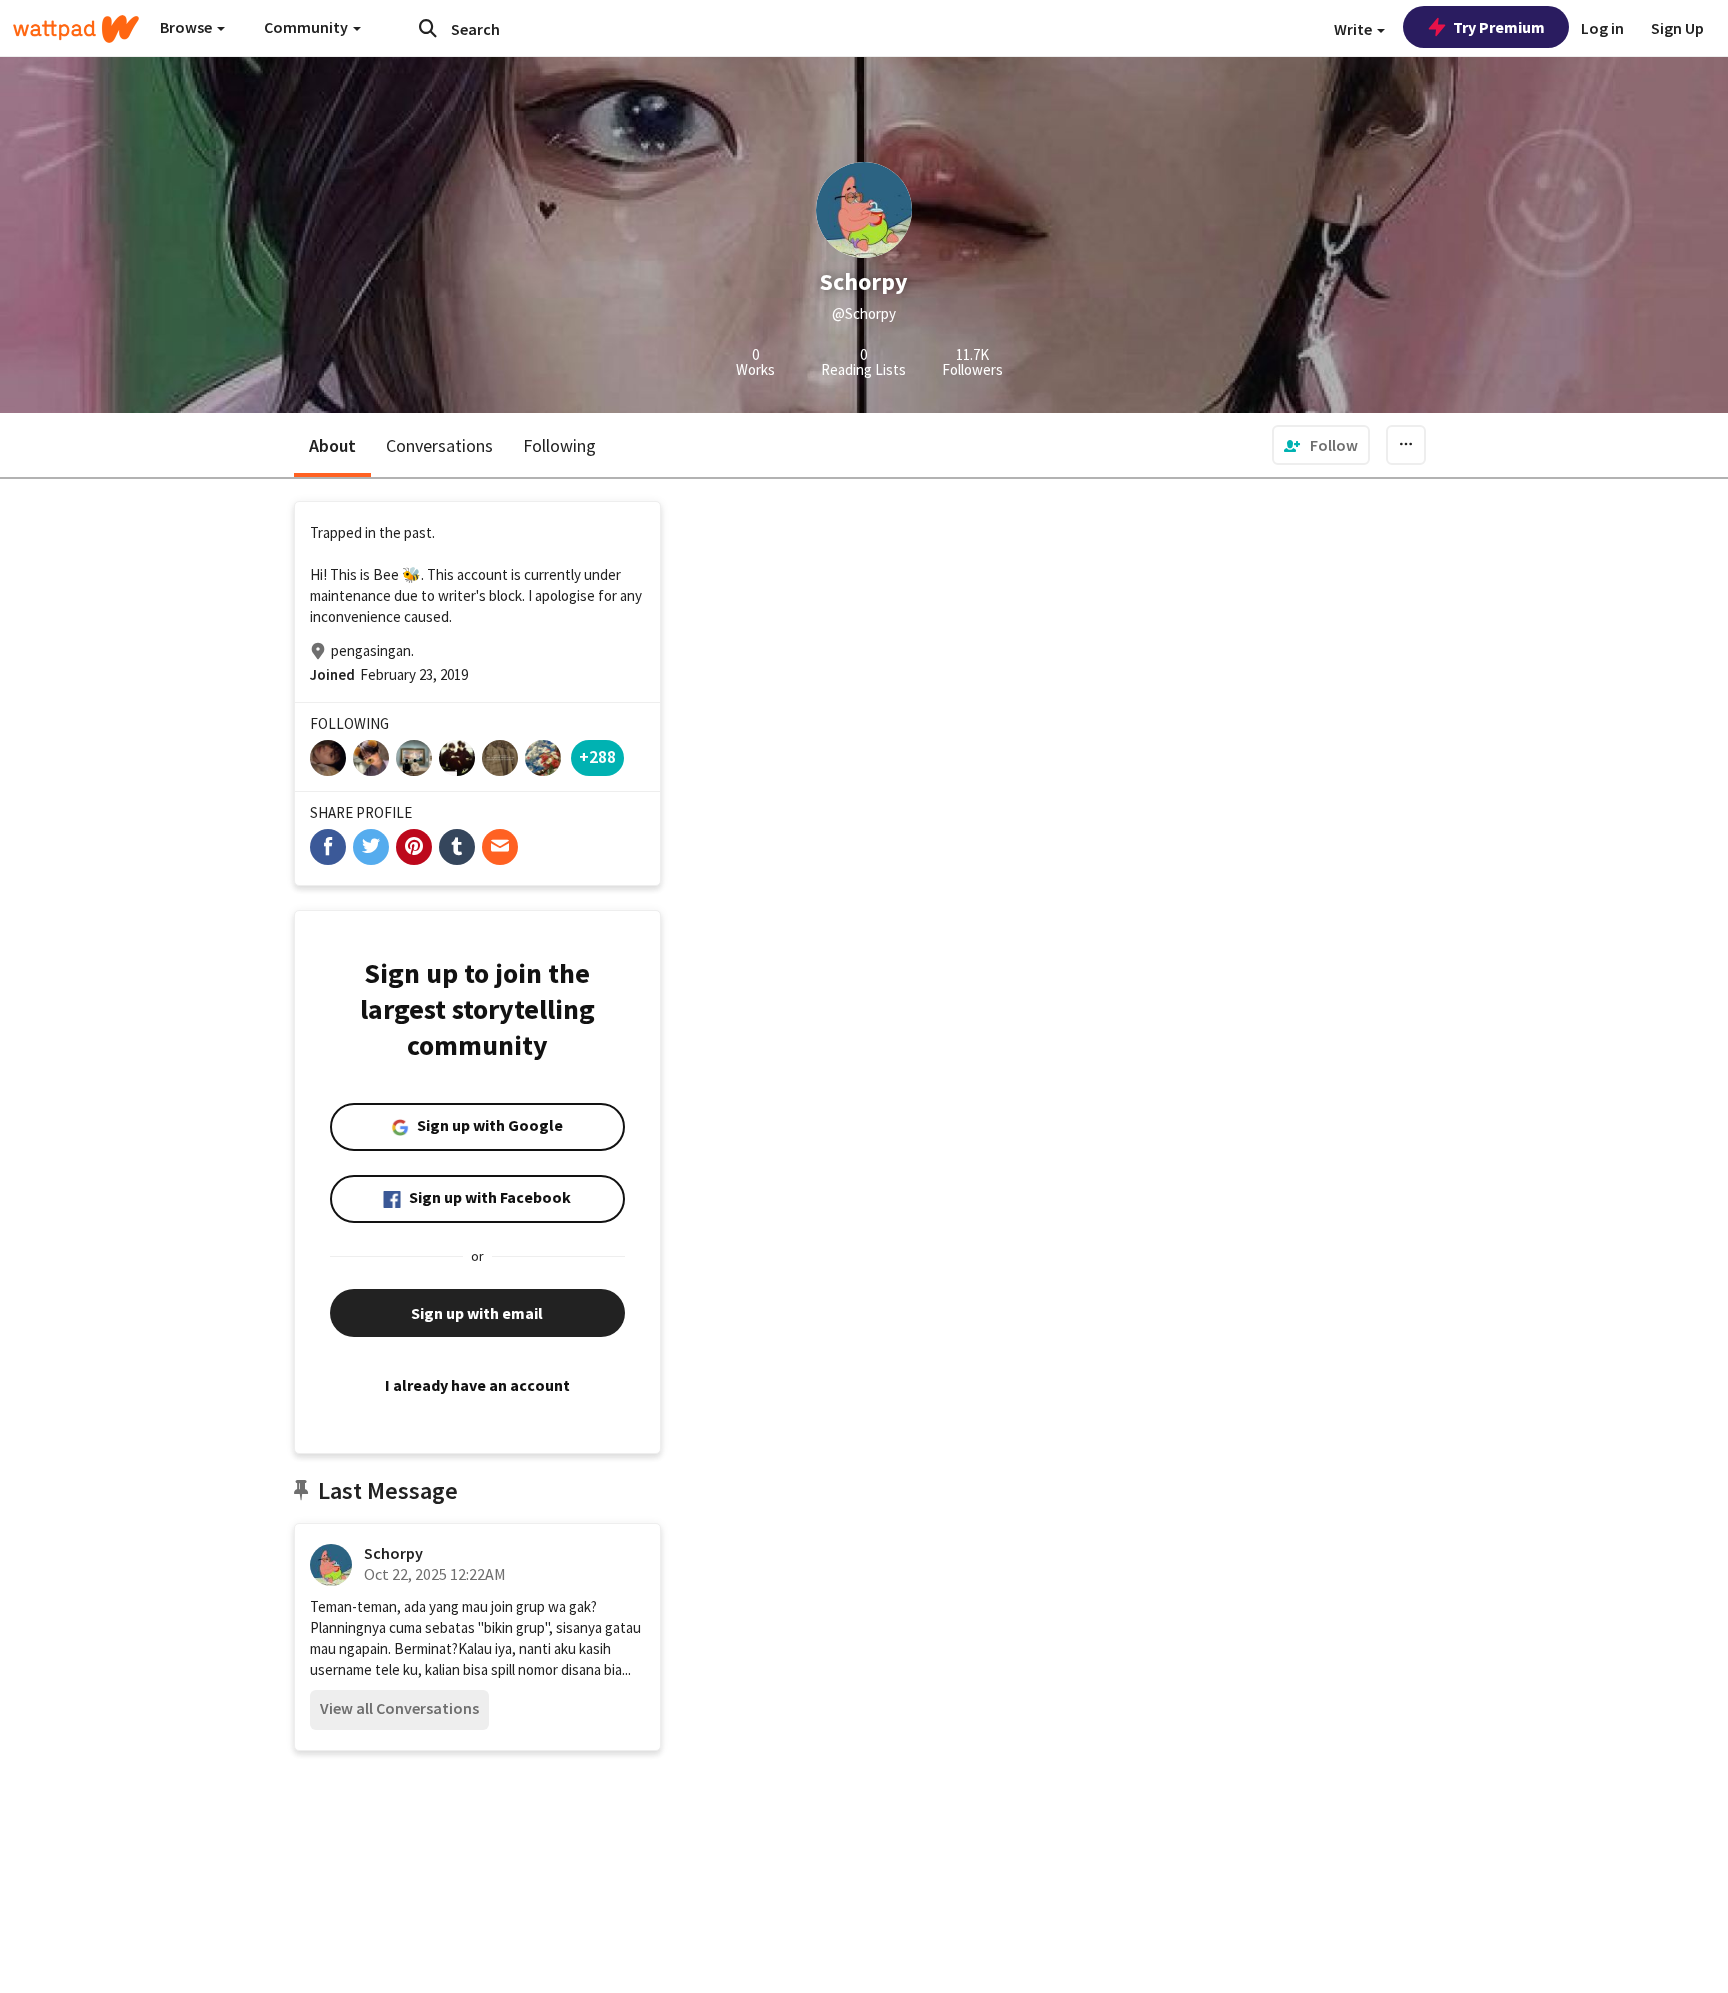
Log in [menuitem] (1602, 28)
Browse (187, 27)
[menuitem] (1321, 445)
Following (559, 445)
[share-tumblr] (457, 847)
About (332, 445)
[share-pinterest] (414, 847)
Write (1354, 29)
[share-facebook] (328, 847)
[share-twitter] (371, 847)
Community (307, 27)
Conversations (439, 445)
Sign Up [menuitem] (1677, 28)
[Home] (76, 29)
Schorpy (393, 1553)
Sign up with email (477, 1313)
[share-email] (500, 847)
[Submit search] (428, 28)
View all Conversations (399, 1708)
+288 (597, 756)
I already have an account (477, 1385)
